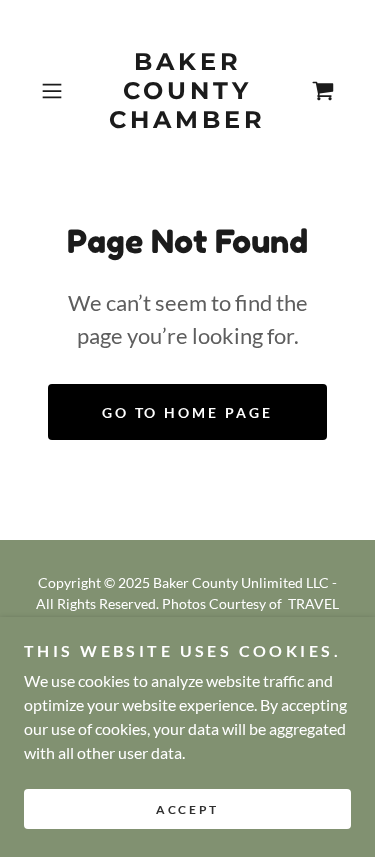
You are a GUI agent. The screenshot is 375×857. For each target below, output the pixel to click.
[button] (55, 91)
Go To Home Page (188, 412)
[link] (188, 91)
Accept (187, 809)
